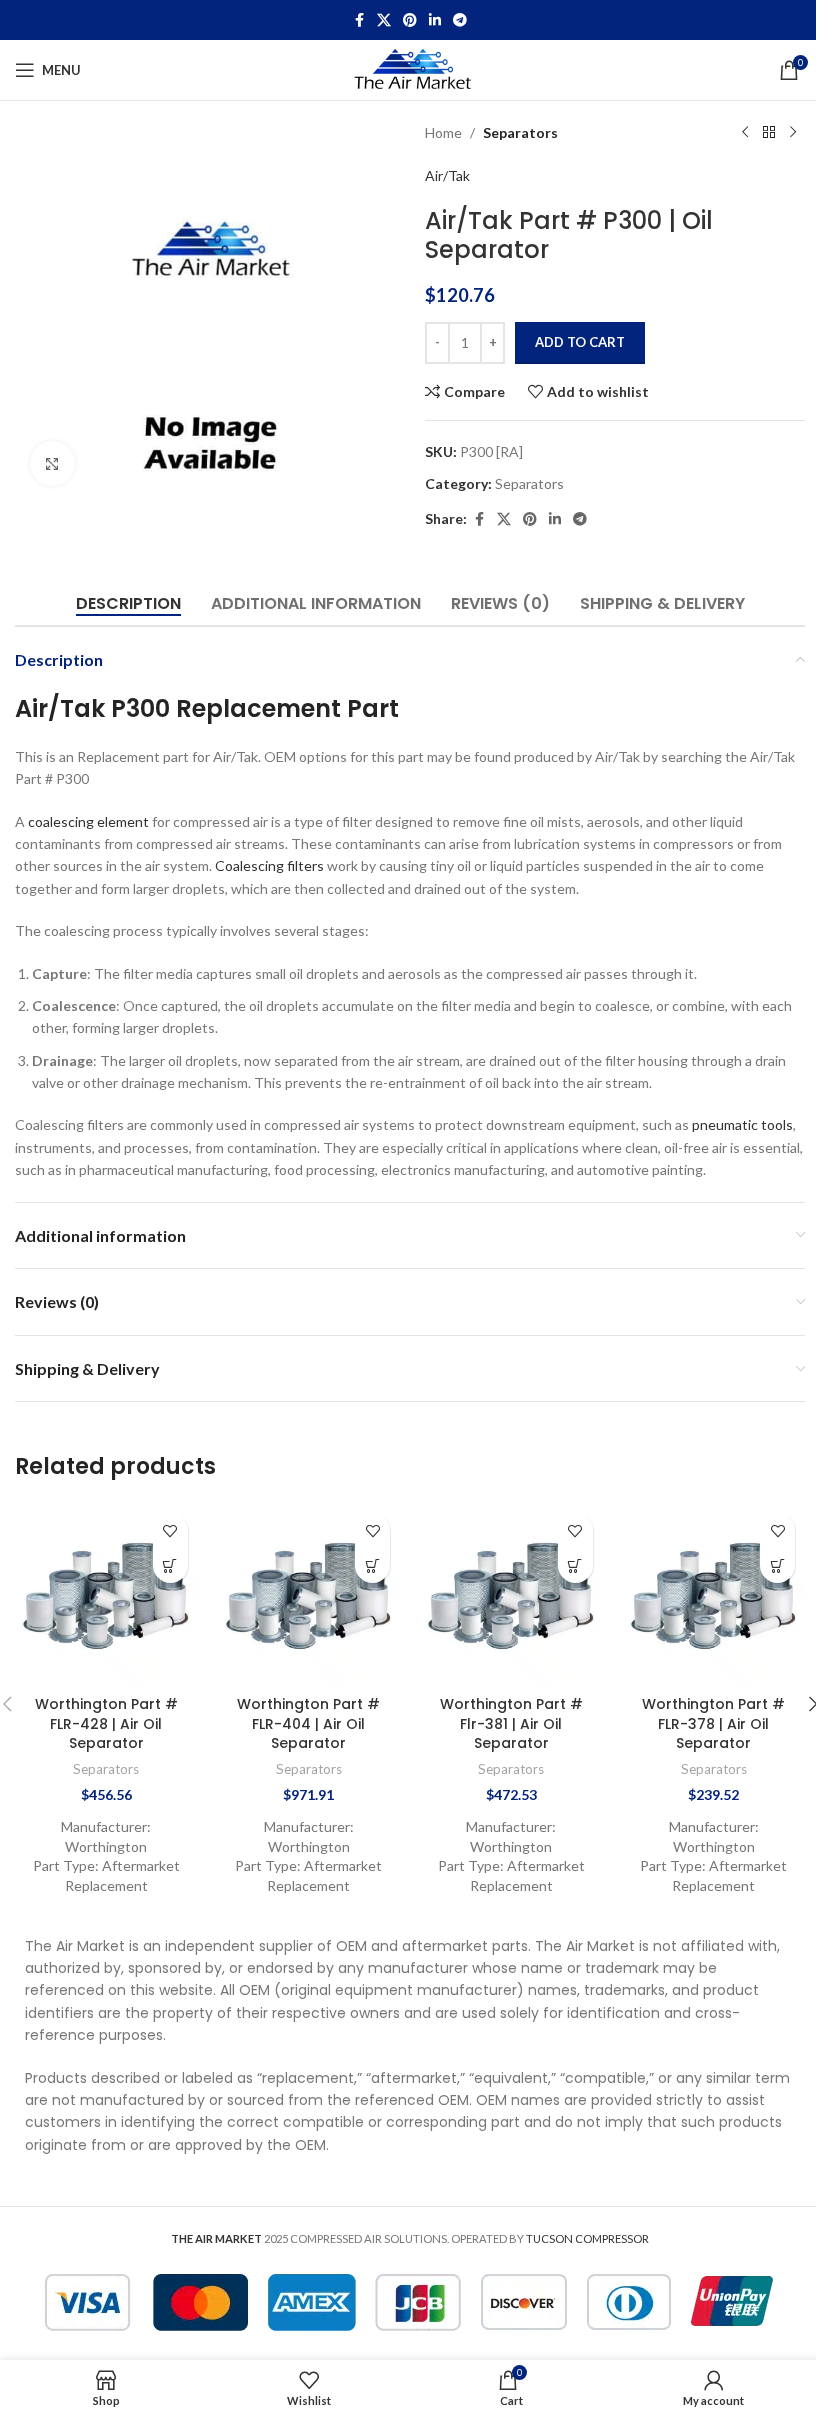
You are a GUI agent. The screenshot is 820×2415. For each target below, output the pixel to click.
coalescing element (88, 821)
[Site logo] (410, 68)
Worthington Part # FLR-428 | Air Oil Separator (106, 1723)
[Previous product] (745, 133)
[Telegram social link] (460, 20)
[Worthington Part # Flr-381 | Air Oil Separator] (511, 1594)
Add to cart (580, 342)
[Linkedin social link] (435, 20)
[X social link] (384, 20)
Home (443, 132)
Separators (520, 132)
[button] (170, 1565)
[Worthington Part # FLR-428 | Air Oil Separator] (106, 1594)
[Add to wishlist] (170, 1530)
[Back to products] (769, 133)
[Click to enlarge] (52, 463)
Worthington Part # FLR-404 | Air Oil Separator (308, 1723)
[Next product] (793, 133)
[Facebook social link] (359, 20)
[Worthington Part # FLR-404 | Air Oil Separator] (309, 1594)
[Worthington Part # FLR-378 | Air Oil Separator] (714, 1594)
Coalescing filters (269, 865)
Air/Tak (447, 175)
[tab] (128, 604)
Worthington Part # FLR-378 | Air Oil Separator (713, 1723)
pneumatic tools (742, 1124)
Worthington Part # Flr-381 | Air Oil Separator (511, 1723)
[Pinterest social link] (410, 20)
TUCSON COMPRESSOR (587, 2238)
